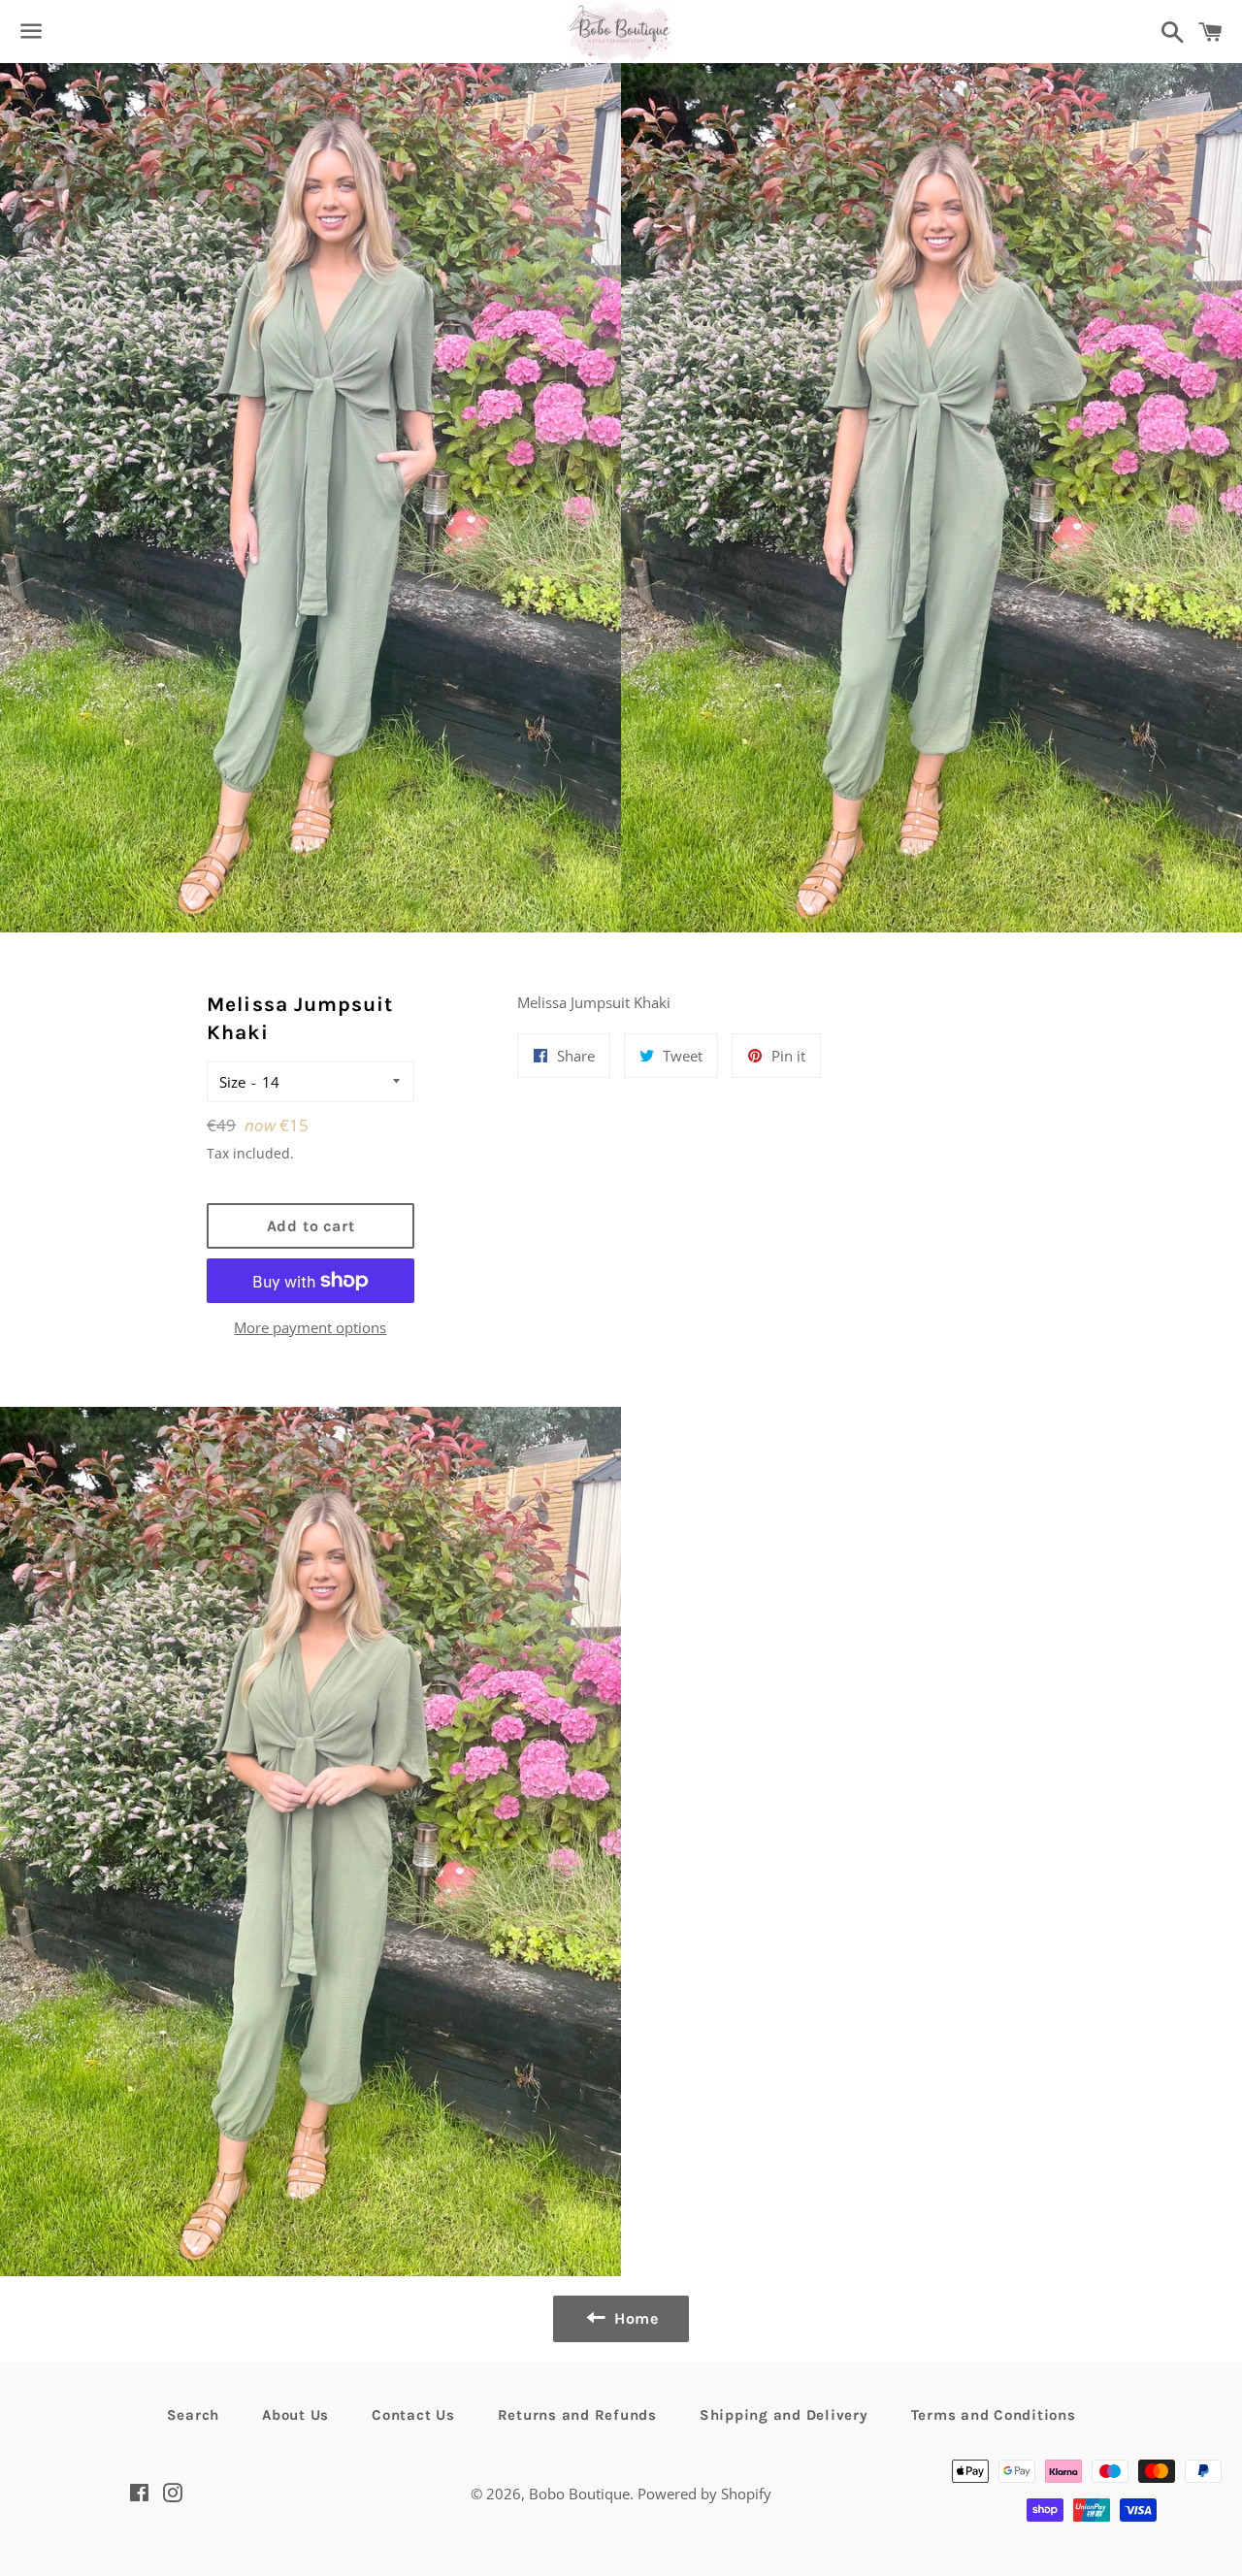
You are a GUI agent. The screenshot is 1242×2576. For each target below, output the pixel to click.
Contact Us (413, 2415)
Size (232, 1082)
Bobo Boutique (579, 2494)
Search (194, 2415)
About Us (295, 2415)
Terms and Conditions (994, 2415)
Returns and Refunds (577, 2415)
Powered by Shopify (704, 2494)
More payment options (310, 1327)
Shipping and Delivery (784, 2415)
